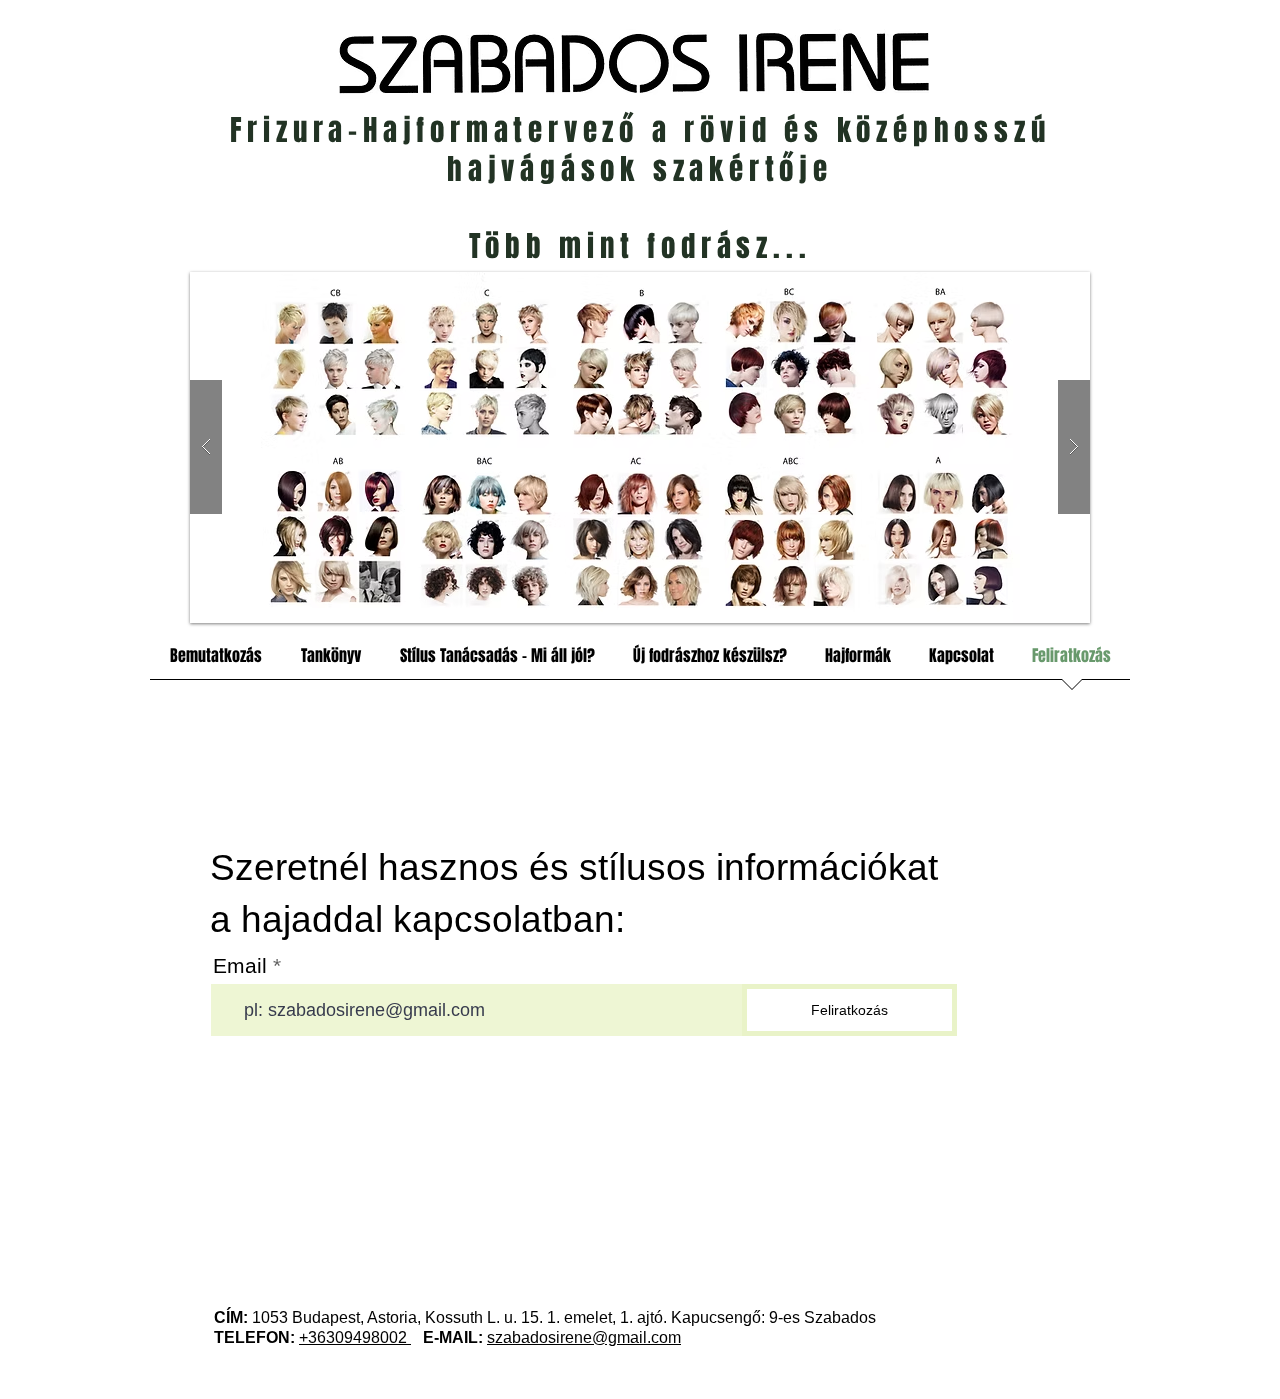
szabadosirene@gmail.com (584, 1337)
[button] (640, 447)
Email (240, 965)
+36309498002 (355, 1337)
